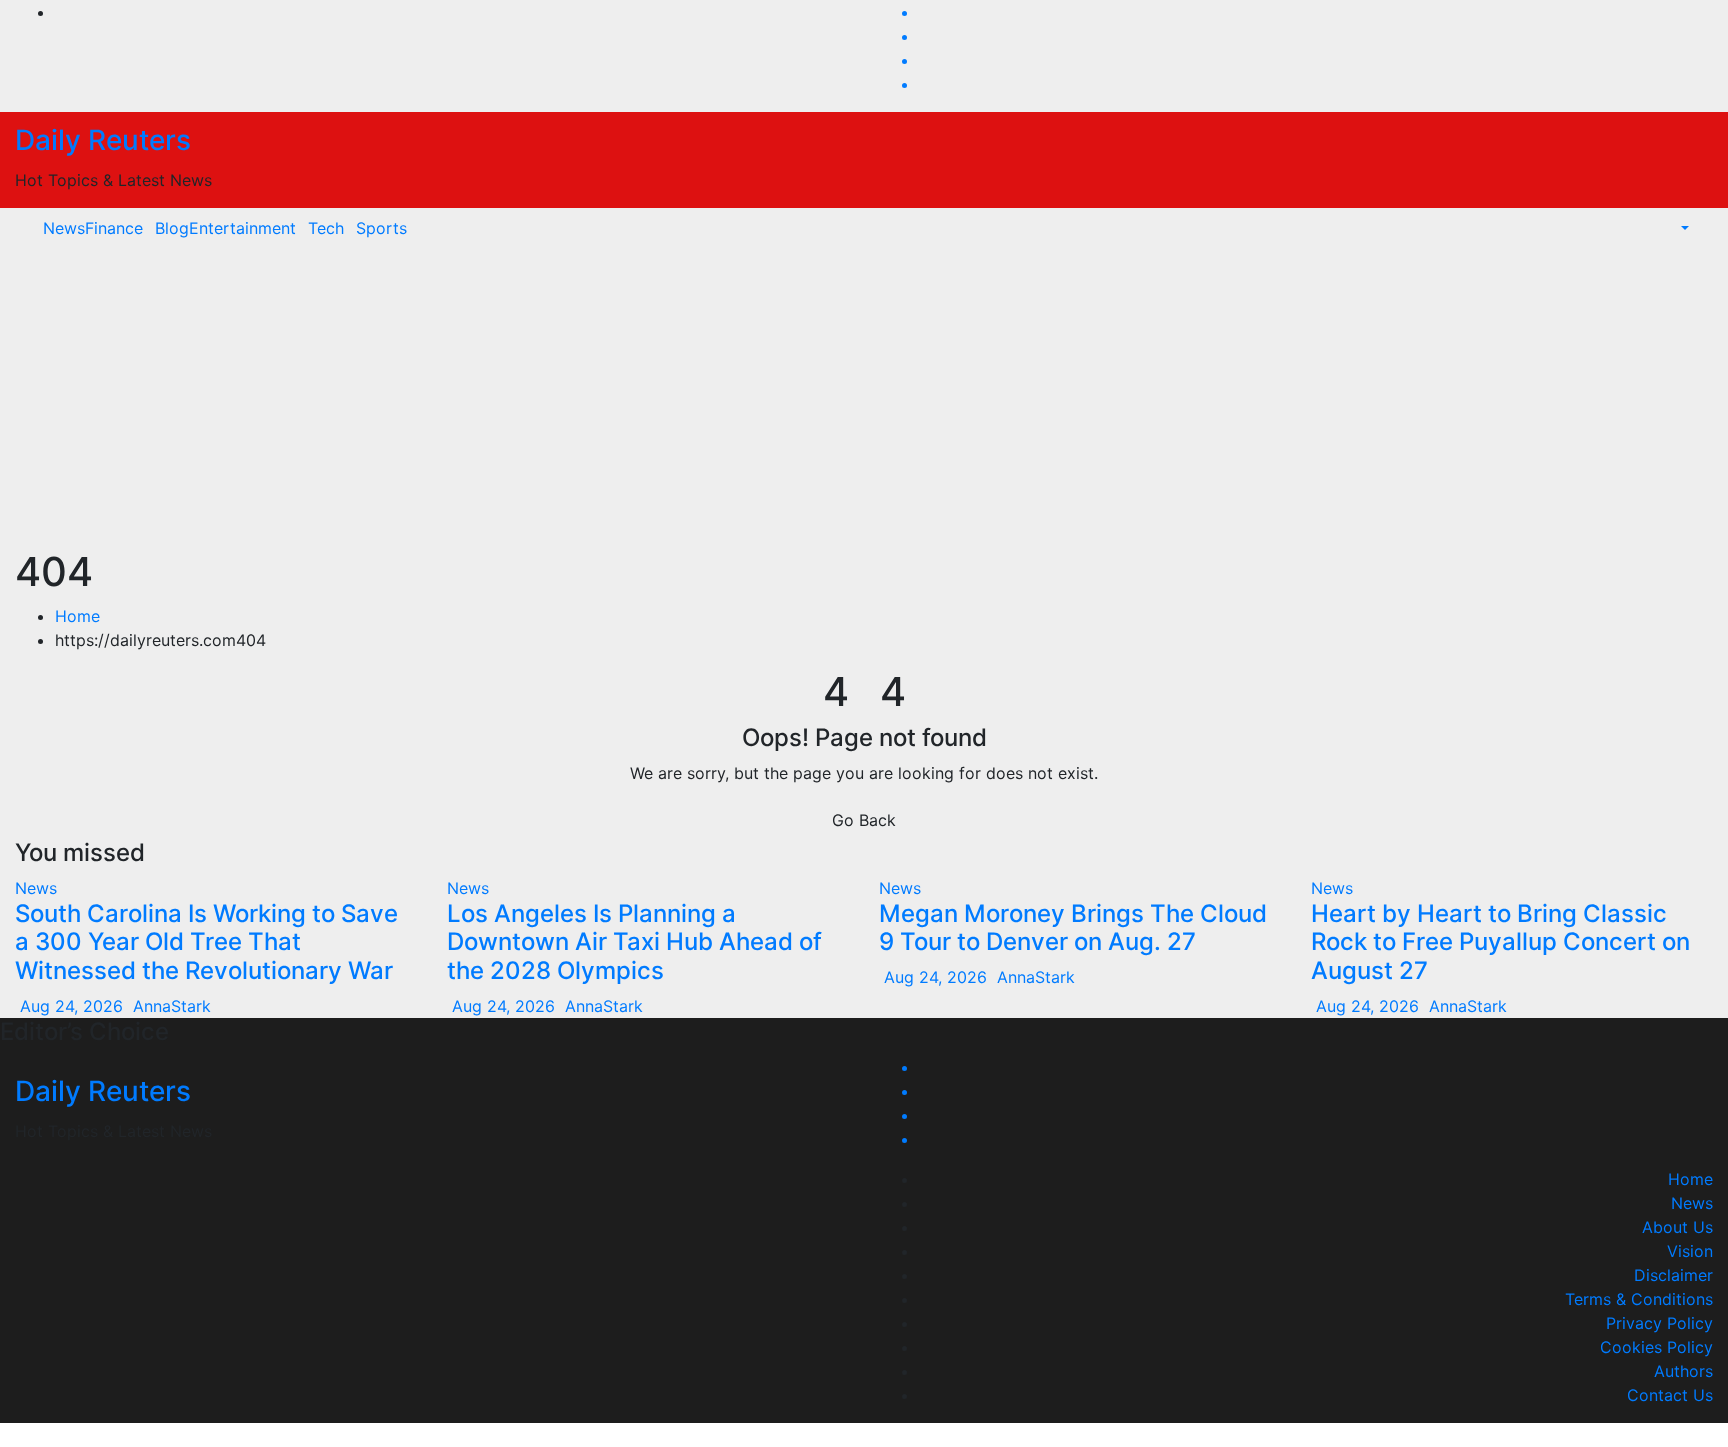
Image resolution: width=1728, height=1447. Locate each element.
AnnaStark (169, 1006)
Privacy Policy (1659, 1323)
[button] (1674, 228)
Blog (172, 228)
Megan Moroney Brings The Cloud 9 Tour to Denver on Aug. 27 (1073, 928)
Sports (381, 228)
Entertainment (242, 228)
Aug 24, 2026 (71, 1006)
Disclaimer (1673, 1275)
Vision (1690, 1251)
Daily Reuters (103, 140)
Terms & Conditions (1639, 1299)
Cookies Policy (1656, 1347)
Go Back (864, 820)
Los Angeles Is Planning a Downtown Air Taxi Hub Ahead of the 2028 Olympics (634, 942)
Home (77, 616)
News (64, 228)
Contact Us (1670, 1395)
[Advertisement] (864, 398)
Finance (114, 228)
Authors (1683, 1371)
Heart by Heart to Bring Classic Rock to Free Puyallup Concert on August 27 (1500, 942)
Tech (326, 228)
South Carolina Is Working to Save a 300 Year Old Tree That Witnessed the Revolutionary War (206, 942)
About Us (1677, 1227)
